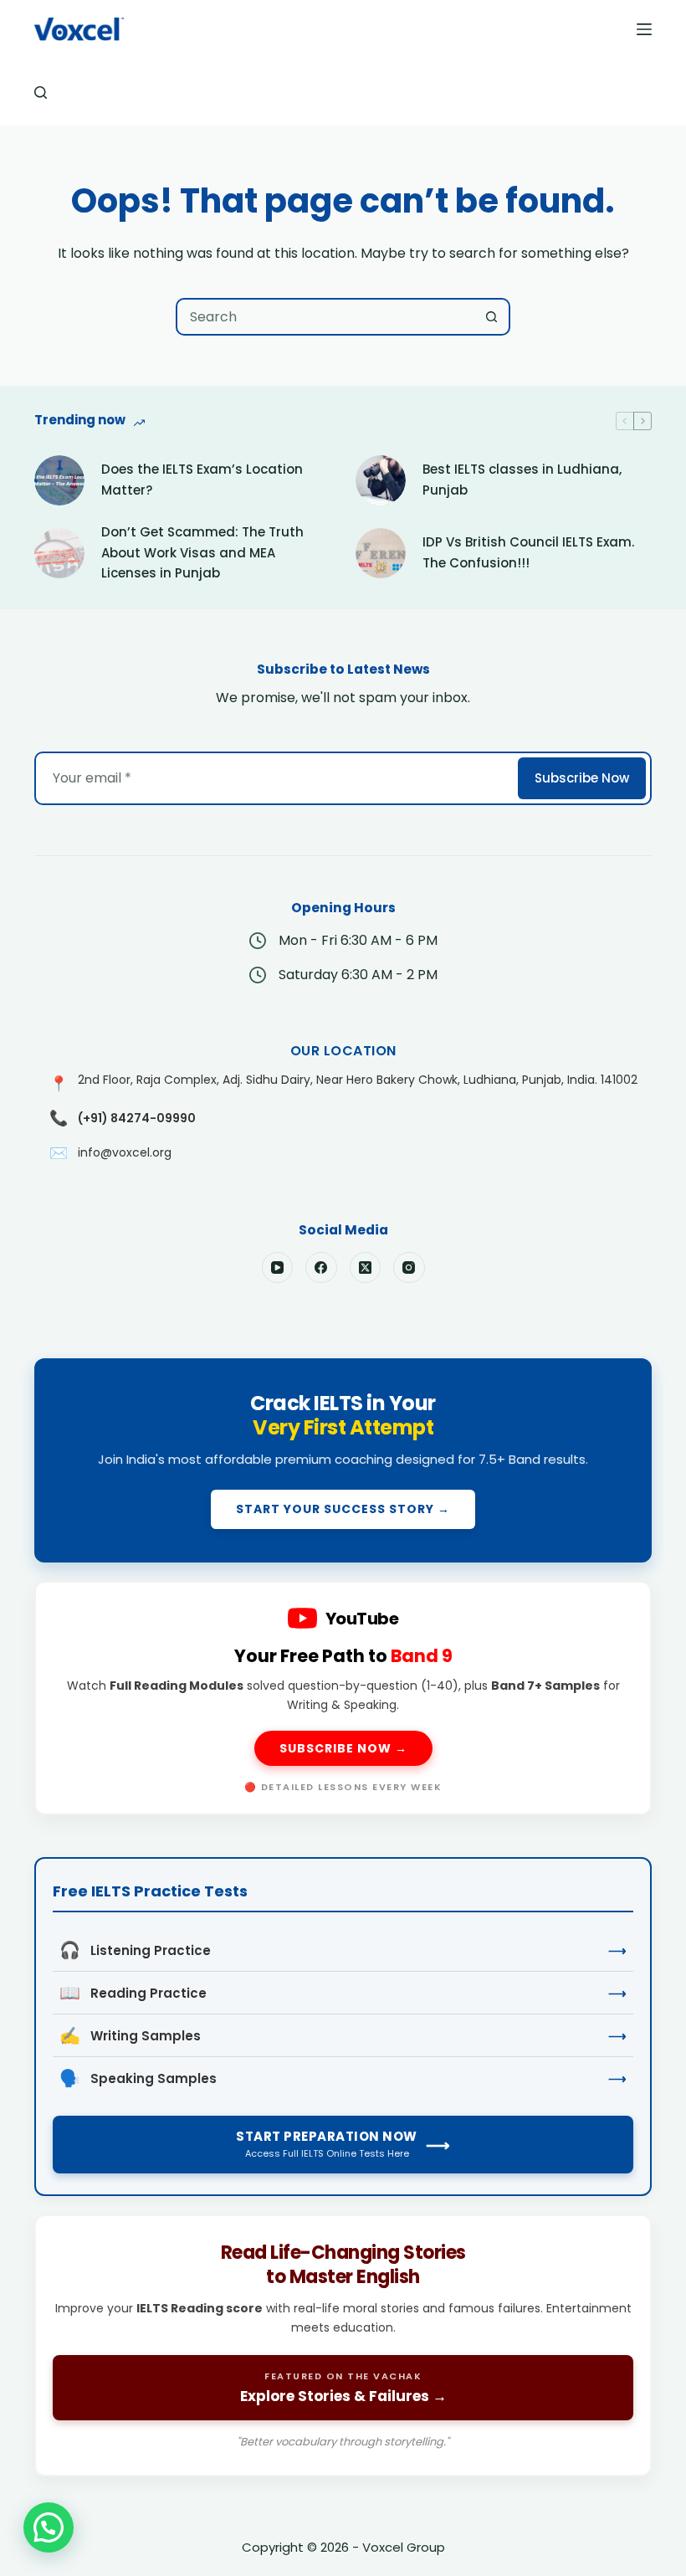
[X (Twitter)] (366, 1268)
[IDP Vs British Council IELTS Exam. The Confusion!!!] (381, 553)
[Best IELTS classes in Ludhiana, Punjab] (381, 480)
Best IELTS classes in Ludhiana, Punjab (522, 480)
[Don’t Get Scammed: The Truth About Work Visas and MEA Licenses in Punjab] (59, 553)
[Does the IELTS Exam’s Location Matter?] (59, 480)
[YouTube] (278, 1268)
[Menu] (644, 29)
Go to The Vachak (343, 2345)
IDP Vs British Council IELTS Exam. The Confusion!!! (528, 552)
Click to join (343, 1460)
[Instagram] (409, 1268)
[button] (49, 2527)
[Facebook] (321, 1268)
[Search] (41, 92)
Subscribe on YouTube (343, 1698)
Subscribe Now (582, 778)
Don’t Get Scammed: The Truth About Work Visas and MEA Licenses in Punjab (202, 553)
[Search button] (491, 317)
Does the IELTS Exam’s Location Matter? (202, 480)
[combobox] (326, 317)
